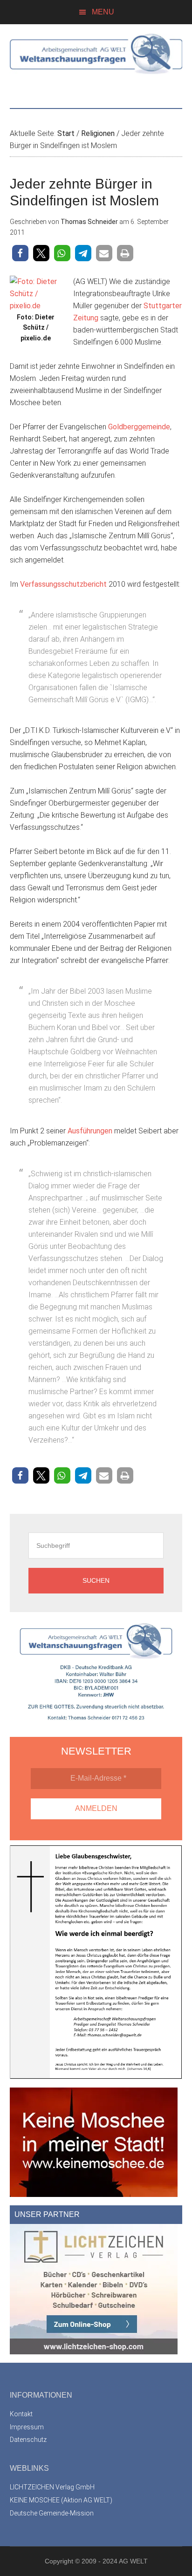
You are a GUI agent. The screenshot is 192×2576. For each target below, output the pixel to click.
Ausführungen (91, 1131)
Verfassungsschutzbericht (64, 584)
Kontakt (21, 2414)
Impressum (27, 2427)
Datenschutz (28, 2440)
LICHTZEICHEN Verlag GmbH (52, 2487)
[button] (20, 253)
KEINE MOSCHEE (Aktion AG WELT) (61, 2500)
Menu (103, 12)
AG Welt (96, 61)
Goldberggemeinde (139, 427)
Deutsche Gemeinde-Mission (52, 2513)
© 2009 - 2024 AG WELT (111, 2561)
